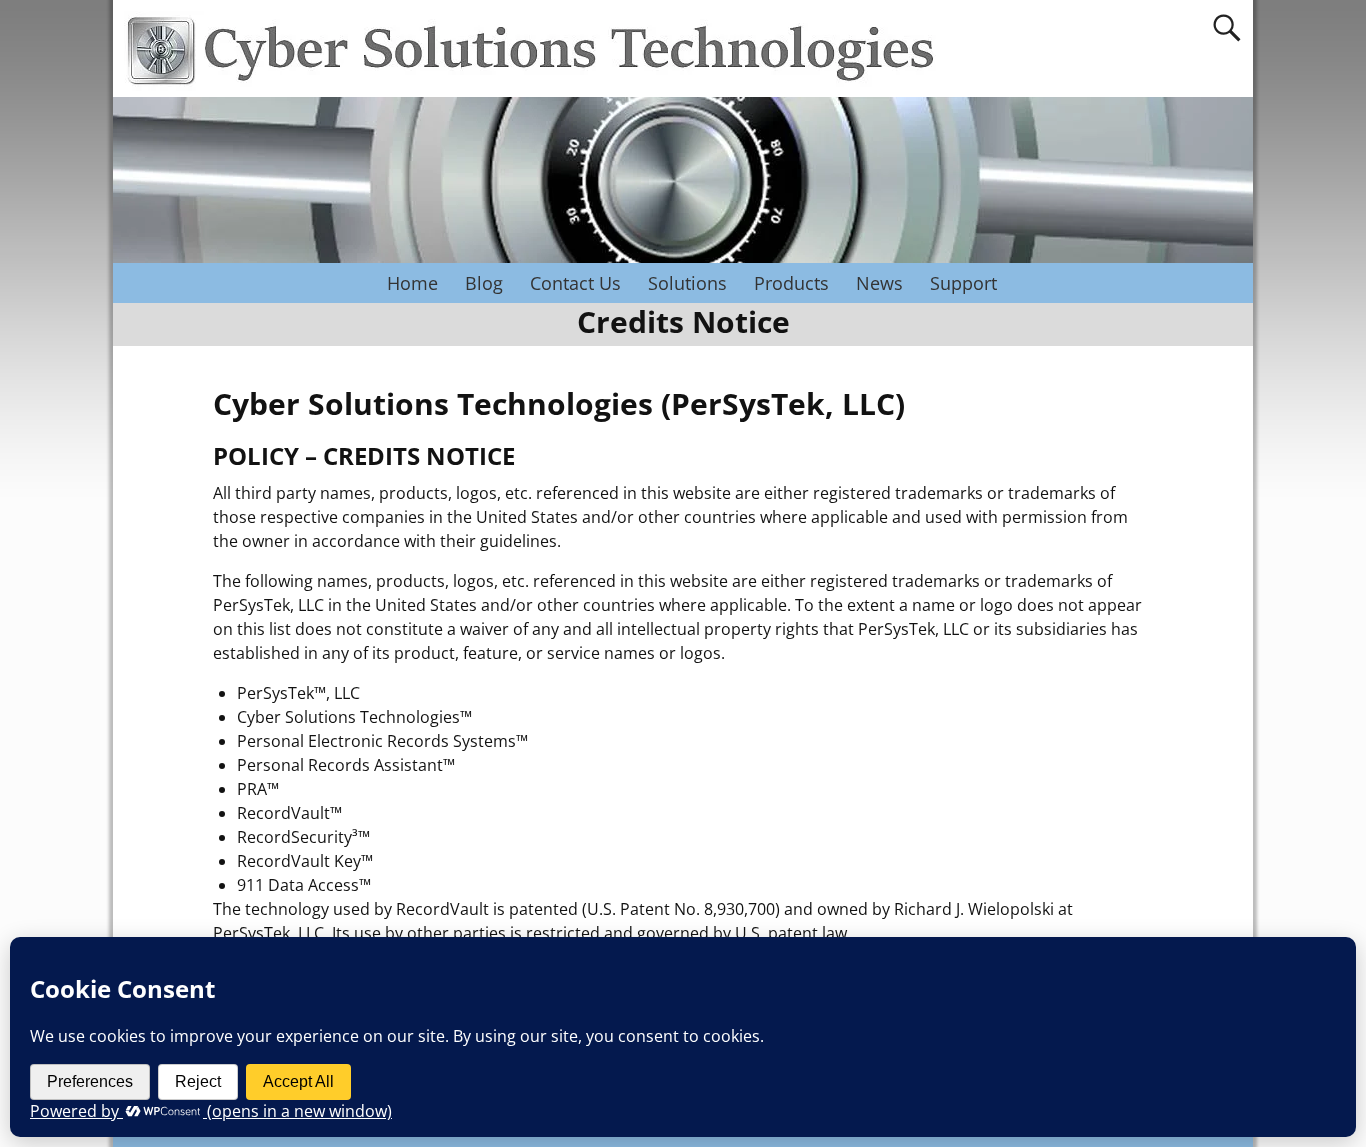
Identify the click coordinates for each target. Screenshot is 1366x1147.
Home (412, 283)
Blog (484, 283)
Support (963, 283)
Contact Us (575, 283)
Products (791, 283)
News (879, 283)
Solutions (687, 283)
